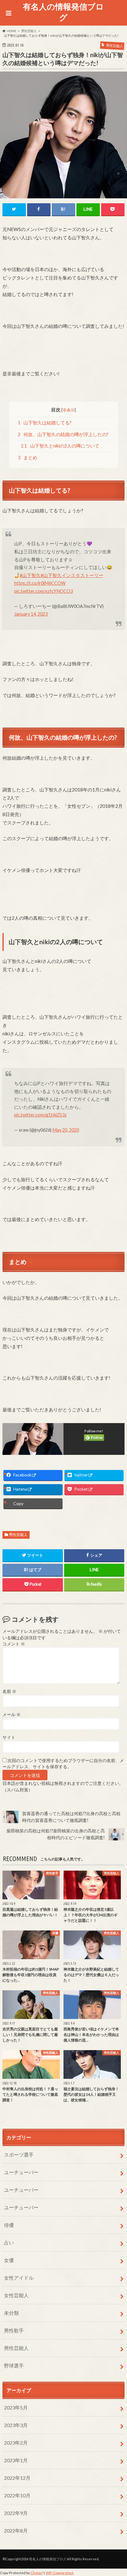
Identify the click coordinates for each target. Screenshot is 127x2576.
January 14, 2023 (31, 614)
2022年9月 (16, 2513)
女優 (9, 2260)
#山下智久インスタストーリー (72, 575)
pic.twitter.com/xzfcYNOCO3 (43, 591)
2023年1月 (16, 2460)
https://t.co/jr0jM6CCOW (40, 583)
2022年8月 (16, 2531)
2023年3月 (16, 2425)
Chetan (37, 2573)
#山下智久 (30, 575)
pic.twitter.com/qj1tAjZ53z (40, 1115)
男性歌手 (14, 2330)
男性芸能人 (18, 1535)
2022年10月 (17, 2495)
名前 (9, 1691)
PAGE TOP (117, 2493)
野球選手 (14, 2365)
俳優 (9, 2225)
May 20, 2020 (66, 1130)
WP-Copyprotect (60, 2573)
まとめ (28, 458)
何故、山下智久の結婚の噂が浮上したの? (63, 434)
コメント (14, 1644)
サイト (9, 1737)
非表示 (69, 410)
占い (9, 2242)
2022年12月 (17, 2478)
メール (12, 1715)
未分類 (11, 2313)
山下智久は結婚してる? (45, 423)
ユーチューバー (21, 2172)
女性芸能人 (16, 2295)
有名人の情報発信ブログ (63, 12)
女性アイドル (19, 2278)
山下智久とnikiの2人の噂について (60, 446)
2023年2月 (16, 2443)
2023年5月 (16, 2407)
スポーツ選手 (19, 2155)
